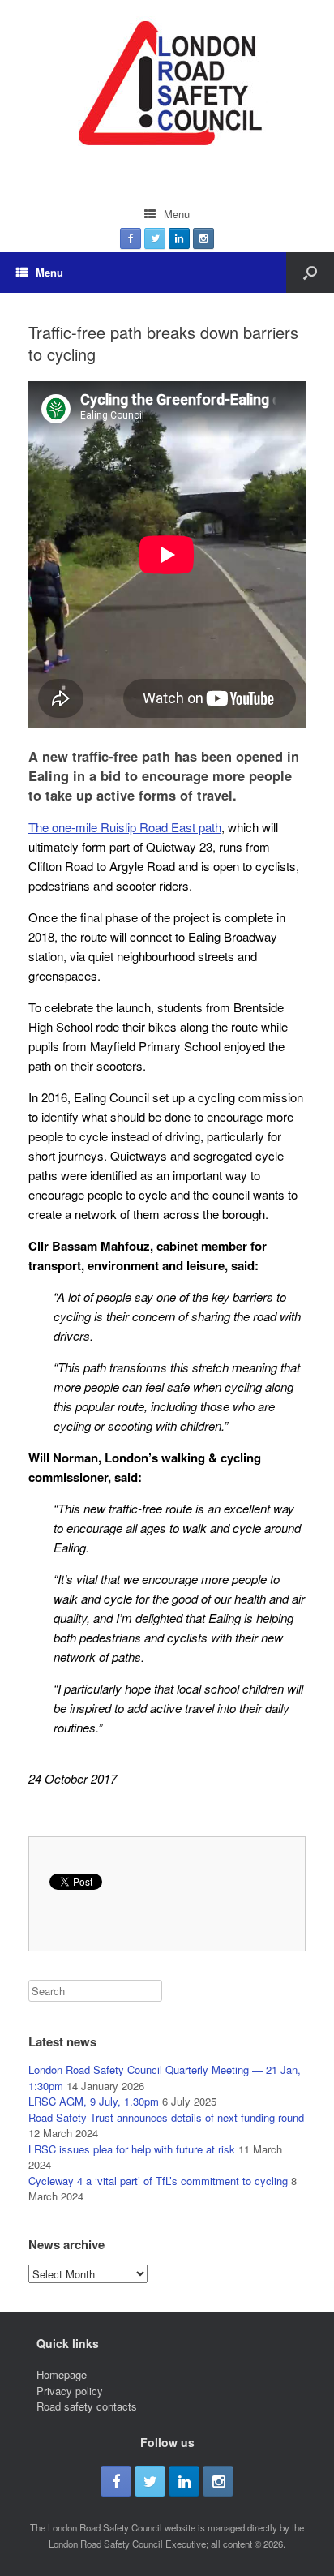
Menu (177, 214)
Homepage (62, 2374)
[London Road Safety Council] (167, 88)
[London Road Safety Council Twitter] (155, 238)
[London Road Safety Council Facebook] (131, 238)
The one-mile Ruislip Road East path (125, 827)
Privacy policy (70, 2391)
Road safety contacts (87, 2406)
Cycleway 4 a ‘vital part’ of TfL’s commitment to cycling (158, 2181)
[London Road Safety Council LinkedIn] (179, 238)
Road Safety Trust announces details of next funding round (166, 2117)
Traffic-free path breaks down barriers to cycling (163, 343)
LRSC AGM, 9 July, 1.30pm (94, 2101)
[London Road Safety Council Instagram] (203, 238)
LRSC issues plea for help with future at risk (132, 2149)
